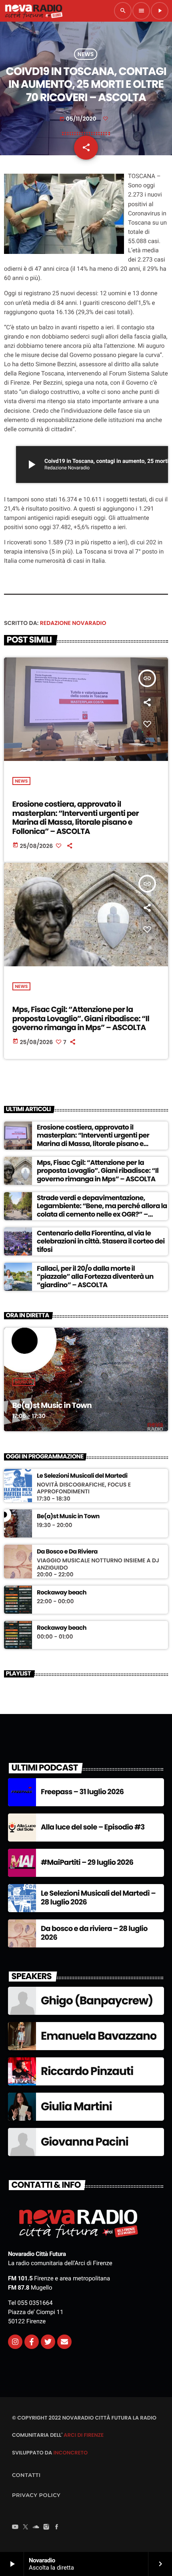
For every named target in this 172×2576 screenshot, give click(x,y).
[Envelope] (64, 2342)
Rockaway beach (62, 1593)
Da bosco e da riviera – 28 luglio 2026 (94, 1933)
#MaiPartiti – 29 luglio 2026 (87, 1863)
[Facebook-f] (32, 2342)
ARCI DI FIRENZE (84, 2435)
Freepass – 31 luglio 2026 (82, 1792)
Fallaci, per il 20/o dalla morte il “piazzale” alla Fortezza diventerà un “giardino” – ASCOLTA (95, 1277)
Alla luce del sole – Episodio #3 (93, 1827)
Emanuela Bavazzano (99, 2036)
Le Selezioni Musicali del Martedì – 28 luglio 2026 (98, 1898)
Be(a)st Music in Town (52, 1405)
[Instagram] (15, 2342)
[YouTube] (15, 2528)
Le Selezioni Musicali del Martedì (82, 1476)
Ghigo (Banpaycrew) (97, 2001)
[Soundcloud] (36, 2528)
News (86, 54)
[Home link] (34, 11)
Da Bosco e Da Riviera (67, 1552)
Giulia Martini (76, 2106)
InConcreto (70, 2453)
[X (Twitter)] (26, 2528)
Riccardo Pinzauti (87, 2071)
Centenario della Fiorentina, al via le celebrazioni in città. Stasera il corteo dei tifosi (101, 1241)
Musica (24, 1382)
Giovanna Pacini (85, 2142)
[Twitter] (48, 2342)
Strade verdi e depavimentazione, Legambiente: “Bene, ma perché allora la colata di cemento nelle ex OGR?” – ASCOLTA (102, 1210)
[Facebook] (57, 2528)
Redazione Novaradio (73, 623)
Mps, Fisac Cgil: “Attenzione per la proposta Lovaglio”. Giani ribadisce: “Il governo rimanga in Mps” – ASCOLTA (81, 1019)
